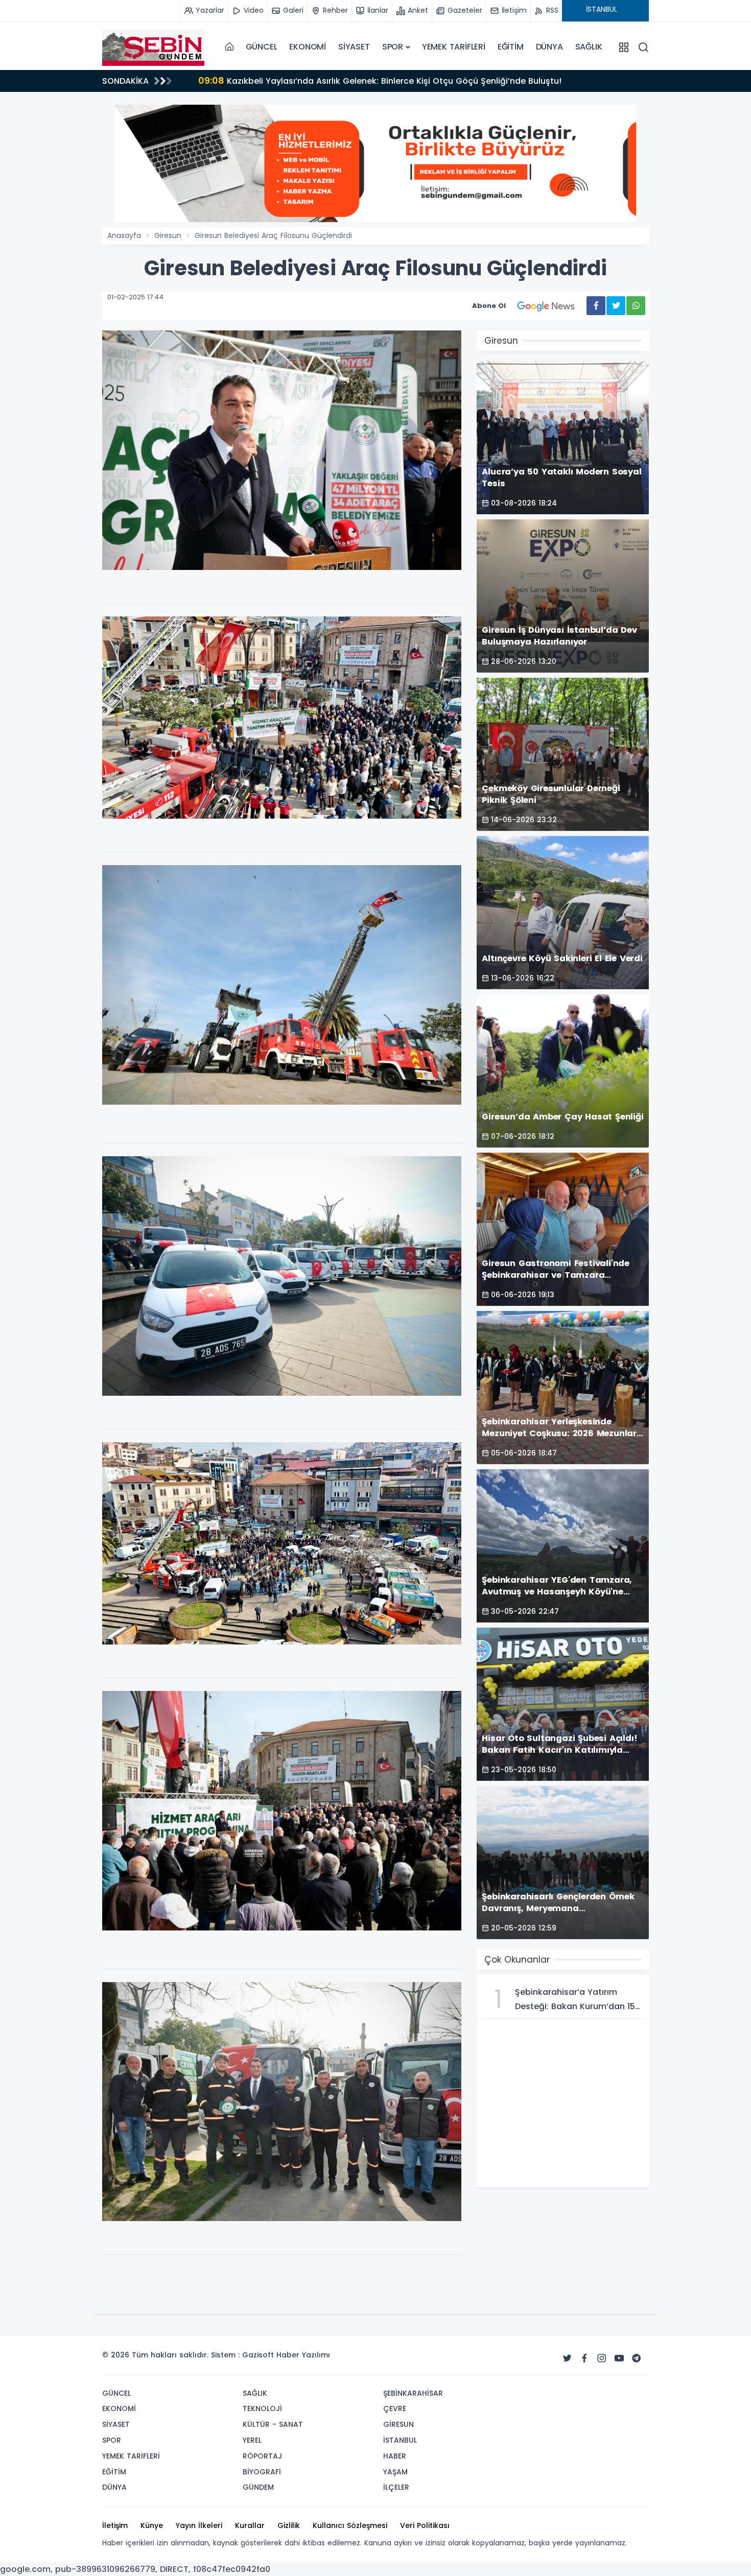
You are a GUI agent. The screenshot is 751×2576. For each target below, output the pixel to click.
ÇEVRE (395, 2408)
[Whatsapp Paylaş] (636, 306)
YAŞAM (395, 2472)
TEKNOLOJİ (262, 2408)
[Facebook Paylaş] (596, 306)
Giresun (168, 235)
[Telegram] (637, 2358)
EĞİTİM (511, 47)
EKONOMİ (308, 47)
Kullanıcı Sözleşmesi (350, 2525)
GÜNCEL (262, 47)
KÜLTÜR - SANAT (273, 2424)
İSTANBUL (400, 2440)
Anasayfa (124, 235)
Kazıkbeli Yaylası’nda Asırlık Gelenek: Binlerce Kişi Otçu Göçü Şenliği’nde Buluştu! (380, 80)
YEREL (252, 2440)
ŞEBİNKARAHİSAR (413, 2393)
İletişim (115, 2525)
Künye (152, 2525)
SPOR (393, 47)
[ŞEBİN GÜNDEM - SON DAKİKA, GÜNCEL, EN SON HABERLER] (153, 47)
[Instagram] (602, 2358)
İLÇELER (396, 2487)
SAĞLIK (589, 47)
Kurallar (250, 2525)
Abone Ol (489, 306)
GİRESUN (398, 2424)
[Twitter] (567, 2358)
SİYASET (354, 47)
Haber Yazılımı (303, 2355)
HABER (395, 2456)
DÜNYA (549, 47)
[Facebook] (584, 2358)
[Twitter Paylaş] (616, 306)
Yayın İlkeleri (199, 2525)
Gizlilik (289, 2525)
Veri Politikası (425, 2525)
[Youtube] (619, 2358)
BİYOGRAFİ (262, 2472)
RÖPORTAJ (262, 2456)
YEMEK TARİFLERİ (454, 47)
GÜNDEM (258, 2487)
